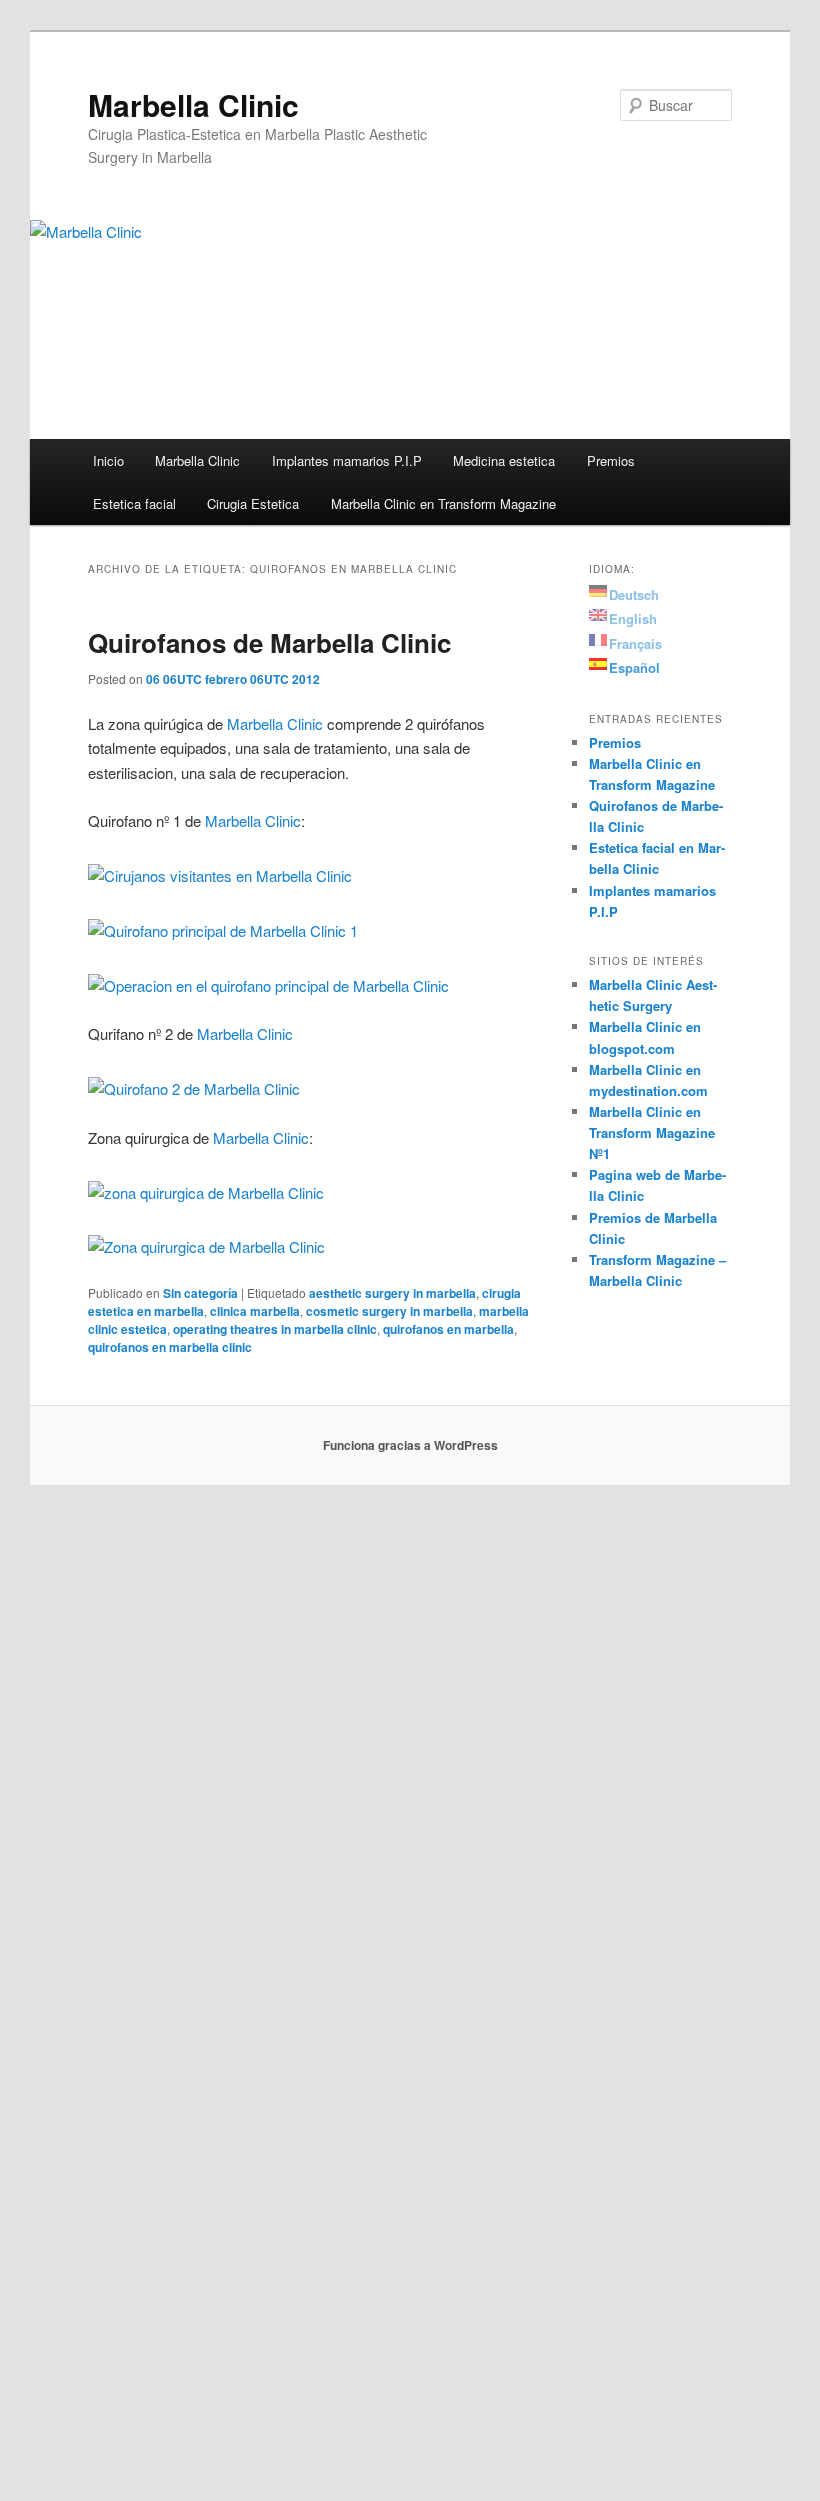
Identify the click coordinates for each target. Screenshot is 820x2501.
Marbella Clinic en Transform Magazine (443, 503)
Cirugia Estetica (253, 503)
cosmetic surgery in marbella (389, 1311)
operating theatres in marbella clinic (275, 1329)
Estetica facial (134, 503)
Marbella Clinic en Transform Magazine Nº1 (652, 1132)
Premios (611, 460)
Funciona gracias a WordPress (410, 1445)
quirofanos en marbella (448, 1329)
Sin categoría (200, 1293)
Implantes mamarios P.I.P (347, 460)
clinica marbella (255, 1311)
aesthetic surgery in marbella (392, 1293)
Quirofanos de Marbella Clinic (269, 642)
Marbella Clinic (193, 104)
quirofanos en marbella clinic (170, 1347)
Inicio (108, 460)
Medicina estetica (504, 460)
